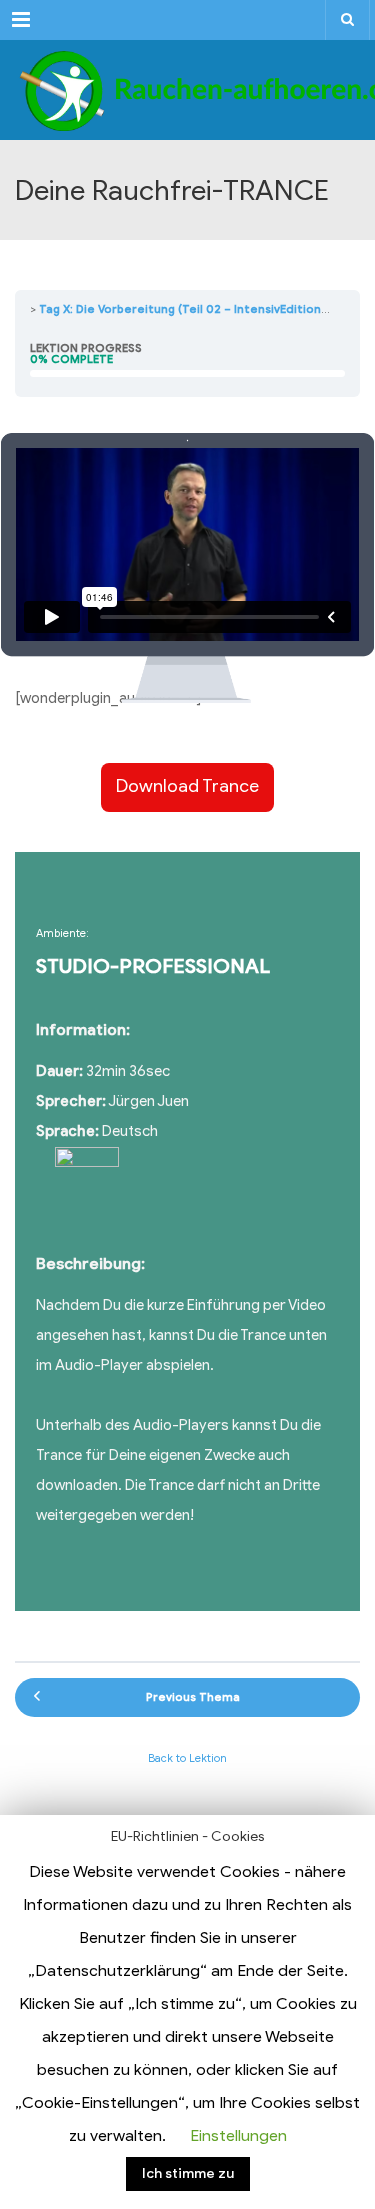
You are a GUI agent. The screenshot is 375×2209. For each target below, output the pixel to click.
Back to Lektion (187, 1758)
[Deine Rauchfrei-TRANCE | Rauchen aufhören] (187, 90)
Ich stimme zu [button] (188, 2173)
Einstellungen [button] (238, 2136)
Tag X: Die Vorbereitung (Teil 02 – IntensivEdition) (182, 309)
